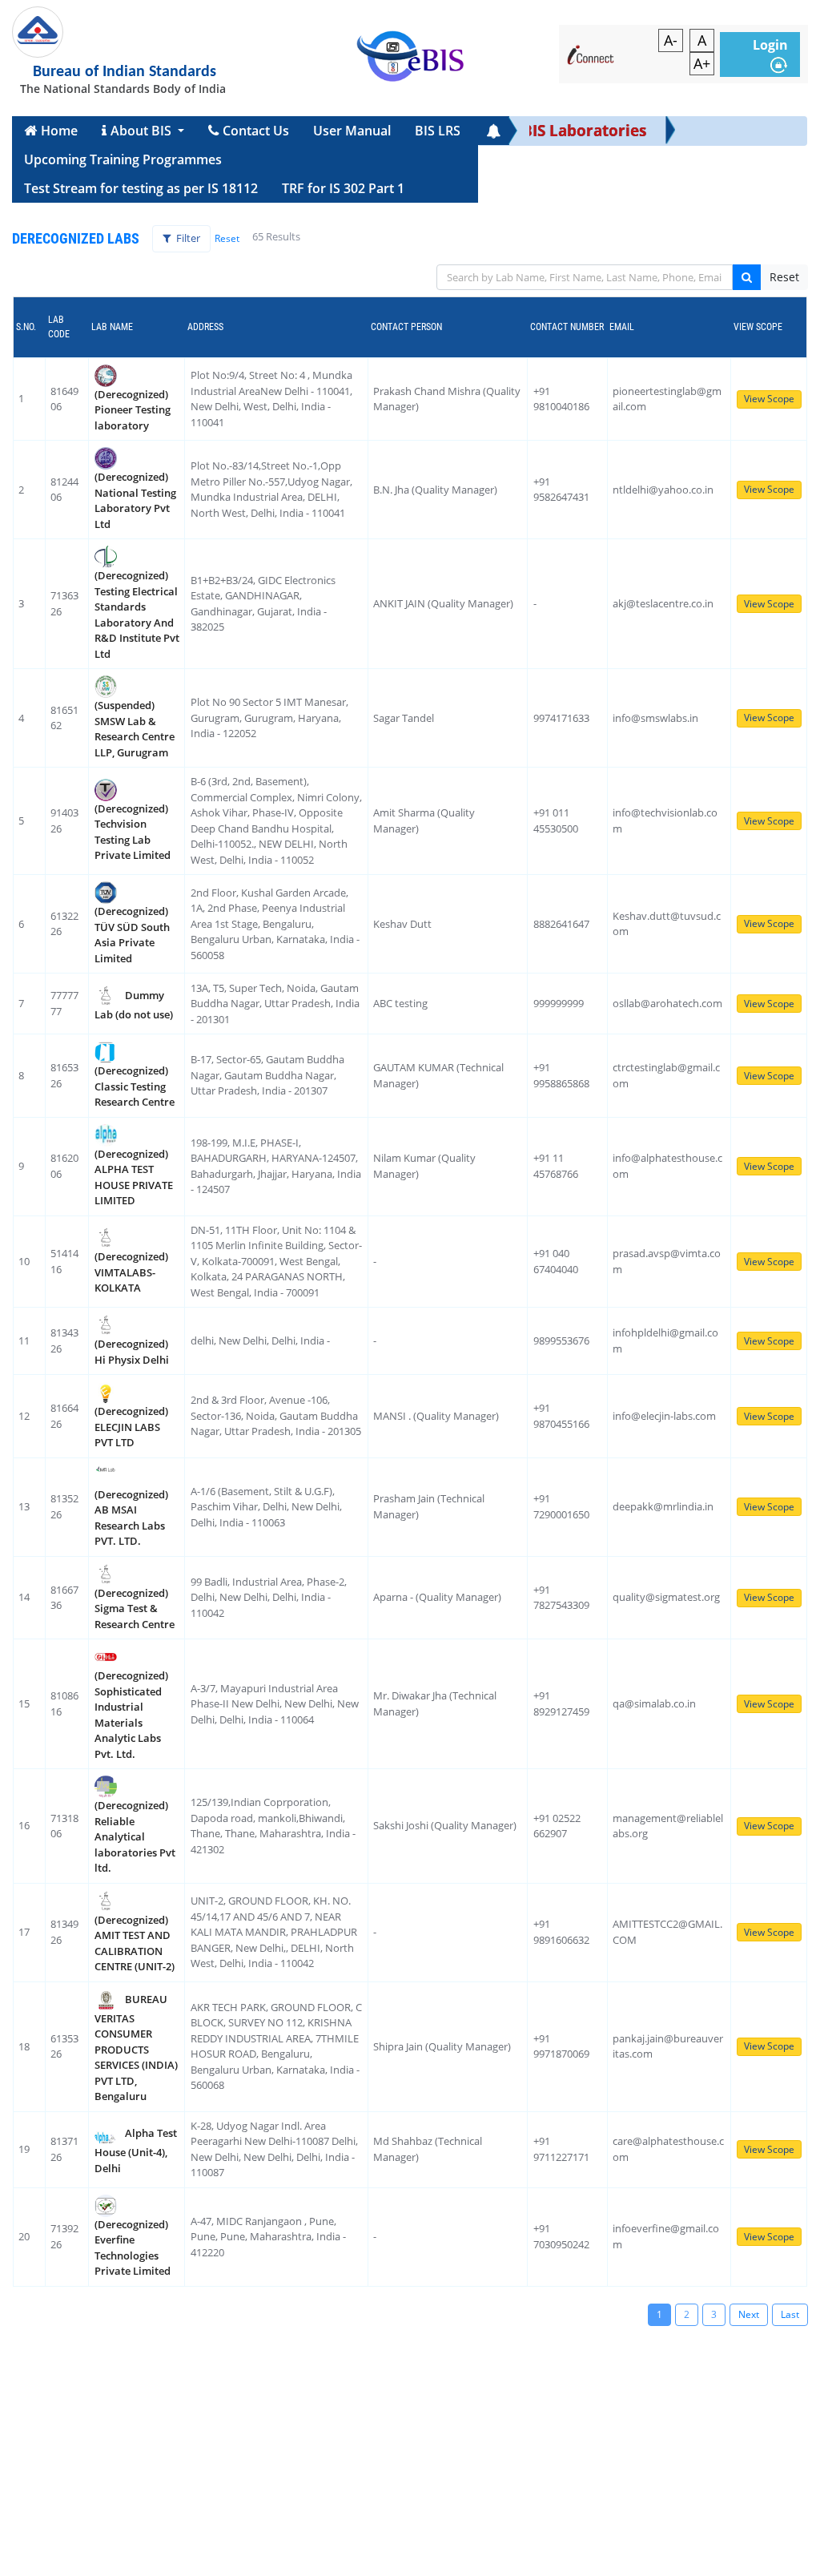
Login (770, 45)
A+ (702, 63)
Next (749, 2314)
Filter (187, 238)
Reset (227, 238)
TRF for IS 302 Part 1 (343, 188)
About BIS (143, 131)
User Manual (352, 131)
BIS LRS (438, 131)
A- (671, 40)
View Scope (769, 399)
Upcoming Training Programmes (123, 159)
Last (790, 2314)
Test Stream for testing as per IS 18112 (141, 188)
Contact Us (256, 131)
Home (59, 131)
